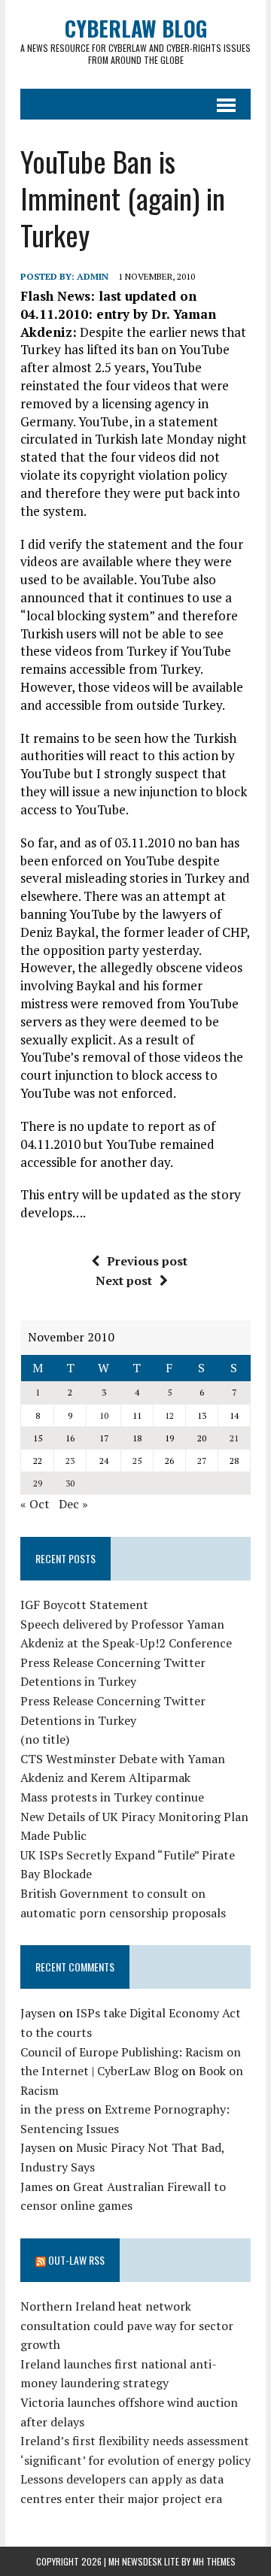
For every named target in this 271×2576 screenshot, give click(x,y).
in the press (52, 2109)
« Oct (35, 1504)
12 (169, 1415)
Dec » (73, 1504)
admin (93, 276)
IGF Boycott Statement (84, 1605)
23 (70, 1461)
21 (234, 1438)
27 (202, 1461)
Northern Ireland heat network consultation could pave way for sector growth (127, 2325)
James (37, 2187)
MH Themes (214, 2561)
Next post (124, 1280)
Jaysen (38, 2013)
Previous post (147, 1261)
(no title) (45, 1739)
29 (38, 1483)
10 (104, 1415)
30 (70, 1483)
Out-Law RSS (76, 2260)
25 (137, 1461)
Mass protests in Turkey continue (112, 1797)
